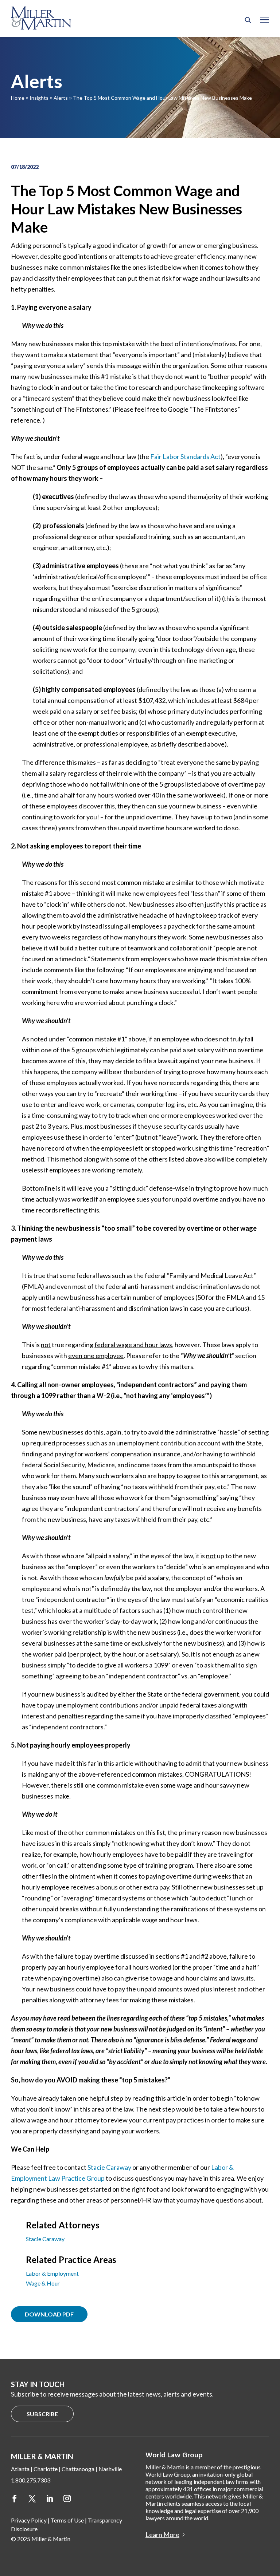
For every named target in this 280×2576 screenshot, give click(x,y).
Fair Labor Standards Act (185, 456)
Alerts (61, 98)
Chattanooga (78, 2469)
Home (18, 98)
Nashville (110, 2469)
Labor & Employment (52, 2273)
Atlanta (20, 2469)
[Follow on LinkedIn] (50, 2498)
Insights (39, 98)
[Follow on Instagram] (67, 2498)
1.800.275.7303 (31, 2480)
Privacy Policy (29, 2520)
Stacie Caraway (109, 2167)
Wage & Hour (43, 2283)
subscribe (42, 2414)
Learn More (162, 2535)
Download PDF (49, 2314)
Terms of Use (67, 2520)
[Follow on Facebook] (15, 2498)
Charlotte (46, 2469)
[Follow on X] (32, 2498)
